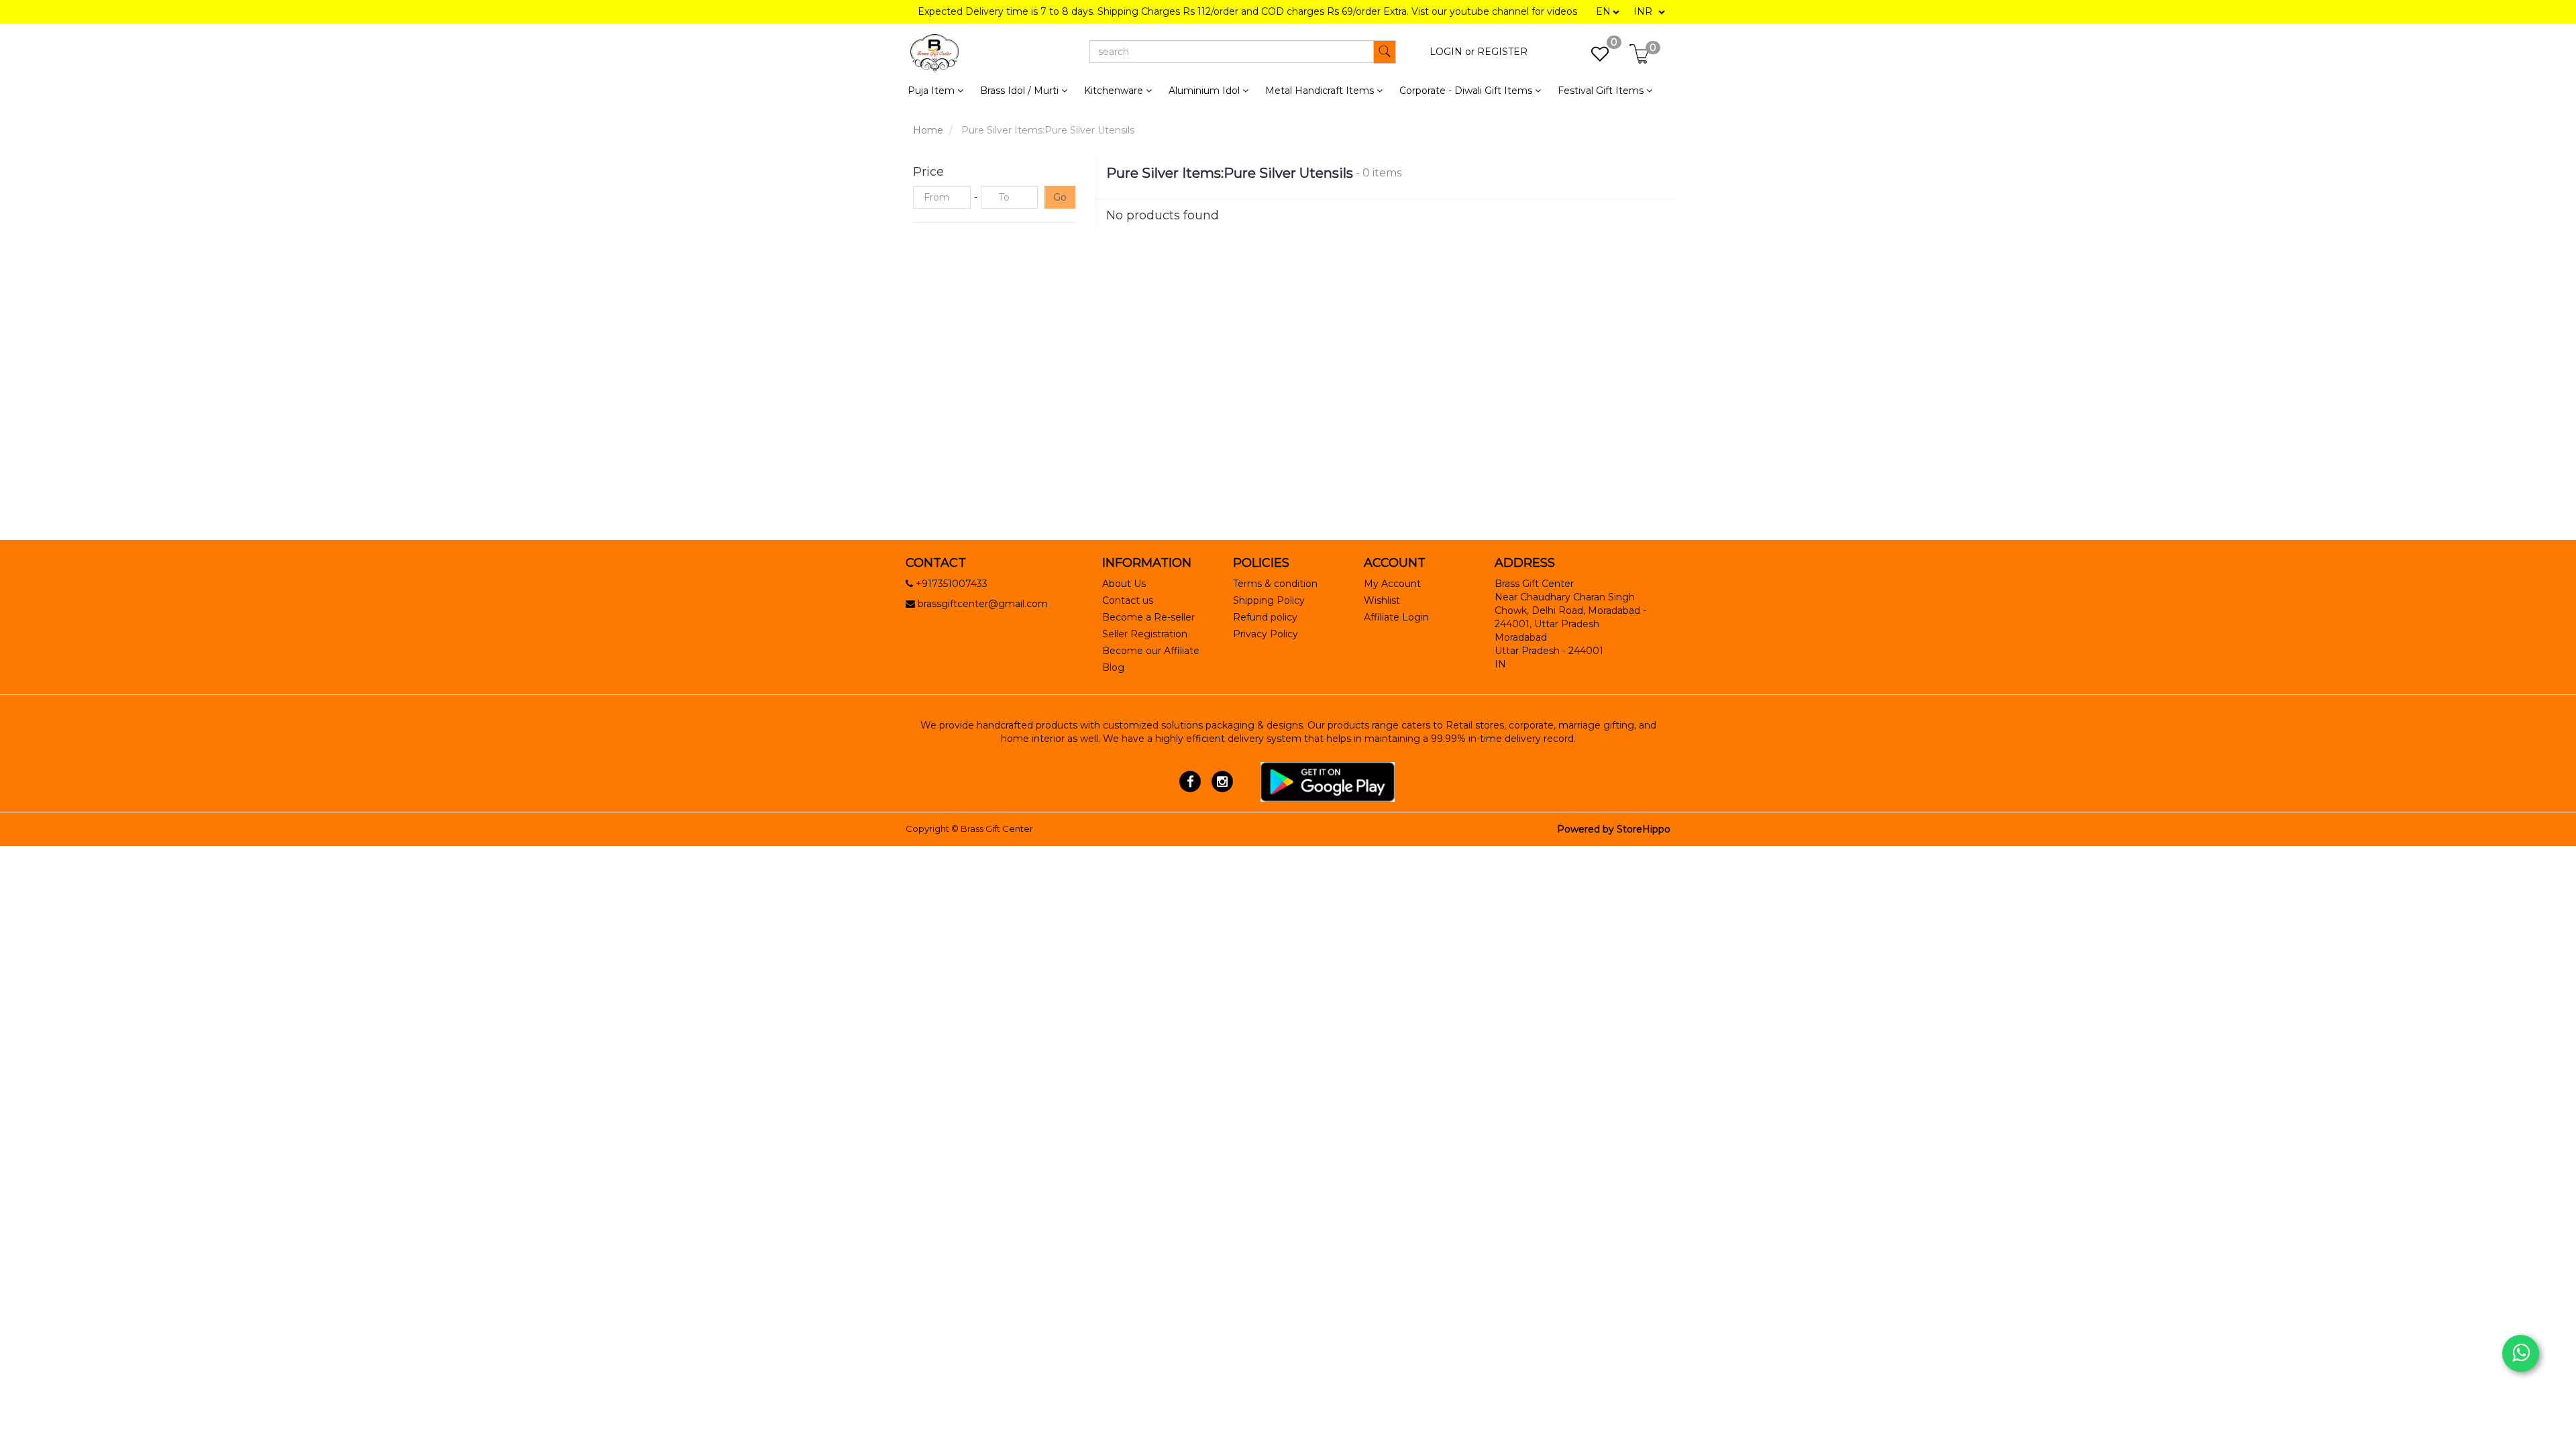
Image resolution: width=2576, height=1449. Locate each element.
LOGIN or (1452, 52)
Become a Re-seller (1148, 617)
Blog (1113, 667)
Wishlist (1382, 600)
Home (928, 130)
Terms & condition (1275, 584)
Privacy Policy (1266, 634)
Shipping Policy (1269, 600)
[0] (1593, 58)
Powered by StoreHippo (1614, 829)
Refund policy (1265, 617)
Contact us (1128, 600)
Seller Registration (1145, 634)
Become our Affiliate (1151, 651)
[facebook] (1190, 781)
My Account (1392, 584)
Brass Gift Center (997, 828)
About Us (1124, 584)
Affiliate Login (1396, 617)
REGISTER (1502, 52)
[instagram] (1222, 781)
